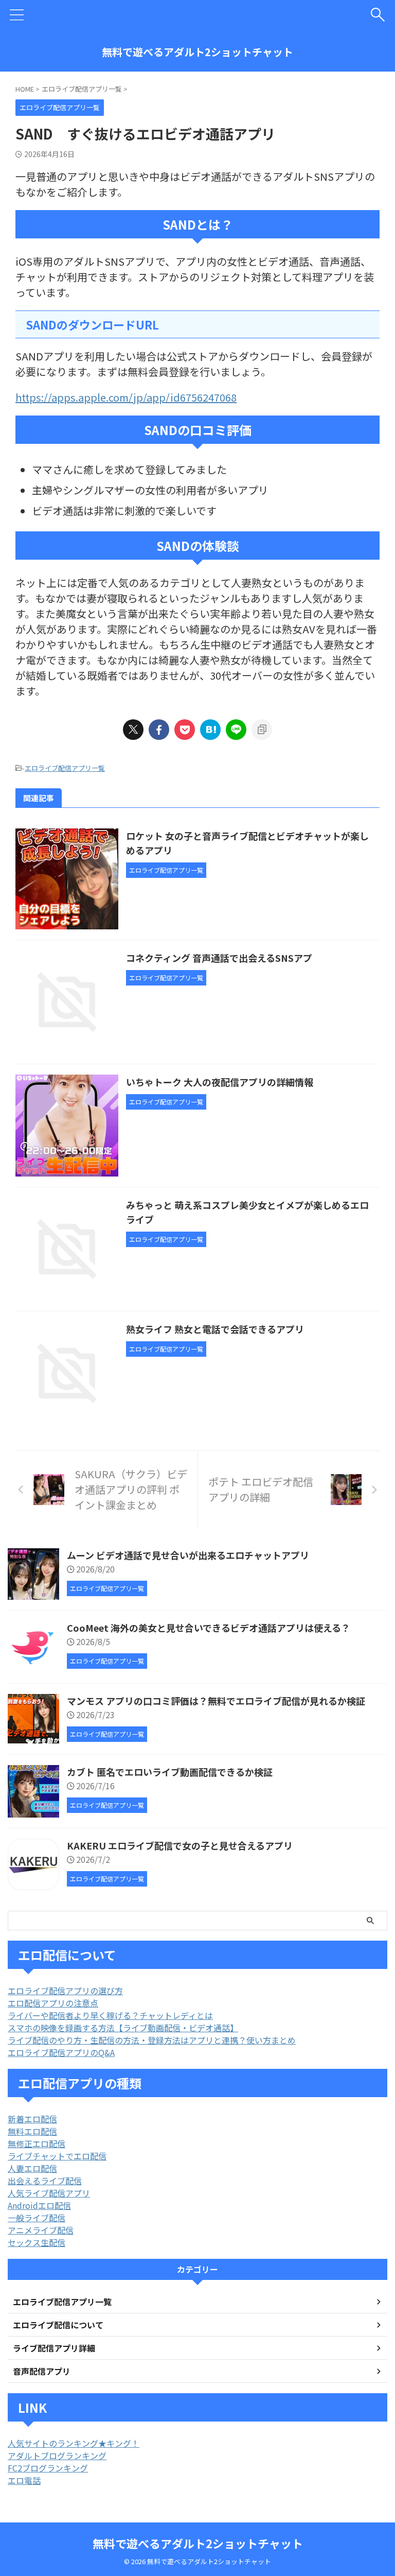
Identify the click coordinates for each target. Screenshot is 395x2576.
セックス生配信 (37, 2242)
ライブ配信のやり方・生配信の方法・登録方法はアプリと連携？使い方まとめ (152, 2040)
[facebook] (159, 730)
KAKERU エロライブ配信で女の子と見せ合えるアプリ (180, 1845)
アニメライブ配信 (41, 2230)
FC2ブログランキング (48, 2468)
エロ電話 (24, 2480)
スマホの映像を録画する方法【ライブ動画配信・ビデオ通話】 (123, 2028)
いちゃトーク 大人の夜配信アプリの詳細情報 (220, 1082)
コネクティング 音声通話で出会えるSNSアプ (219, 958)
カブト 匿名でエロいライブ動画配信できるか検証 (170, 1772)
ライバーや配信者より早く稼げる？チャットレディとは (110, 2015)
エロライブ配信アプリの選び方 (65, 1991)
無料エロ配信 (32, 2131)
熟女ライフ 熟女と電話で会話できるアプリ (215, 1329)
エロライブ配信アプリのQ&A (61, 2052)
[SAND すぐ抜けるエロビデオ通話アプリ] (210, 730)
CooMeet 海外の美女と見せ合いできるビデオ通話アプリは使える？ (209, 1628)
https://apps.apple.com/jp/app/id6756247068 (126, 397)
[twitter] (133, 730)
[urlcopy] (262, 730)
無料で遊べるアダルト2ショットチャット (197, 52)
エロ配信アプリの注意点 (53, 2003)
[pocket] (185, 730)
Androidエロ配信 (39, 2205)
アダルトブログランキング (57, 2456)
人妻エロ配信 (32, 2168)
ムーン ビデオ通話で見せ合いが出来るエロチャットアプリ (188, 1555)
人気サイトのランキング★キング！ (74, 2443)
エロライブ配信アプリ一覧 (65, 768)
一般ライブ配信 (37, 2218)
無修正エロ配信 (37, 2143)
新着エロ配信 (32, 2119)
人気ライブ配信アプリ (49, 2193)
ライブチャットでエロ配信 (57, 2156)
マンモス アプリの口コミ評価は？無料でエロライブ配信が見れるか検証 (216, 1701)
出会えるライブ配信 (45, 2181)
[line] (236, 730)
